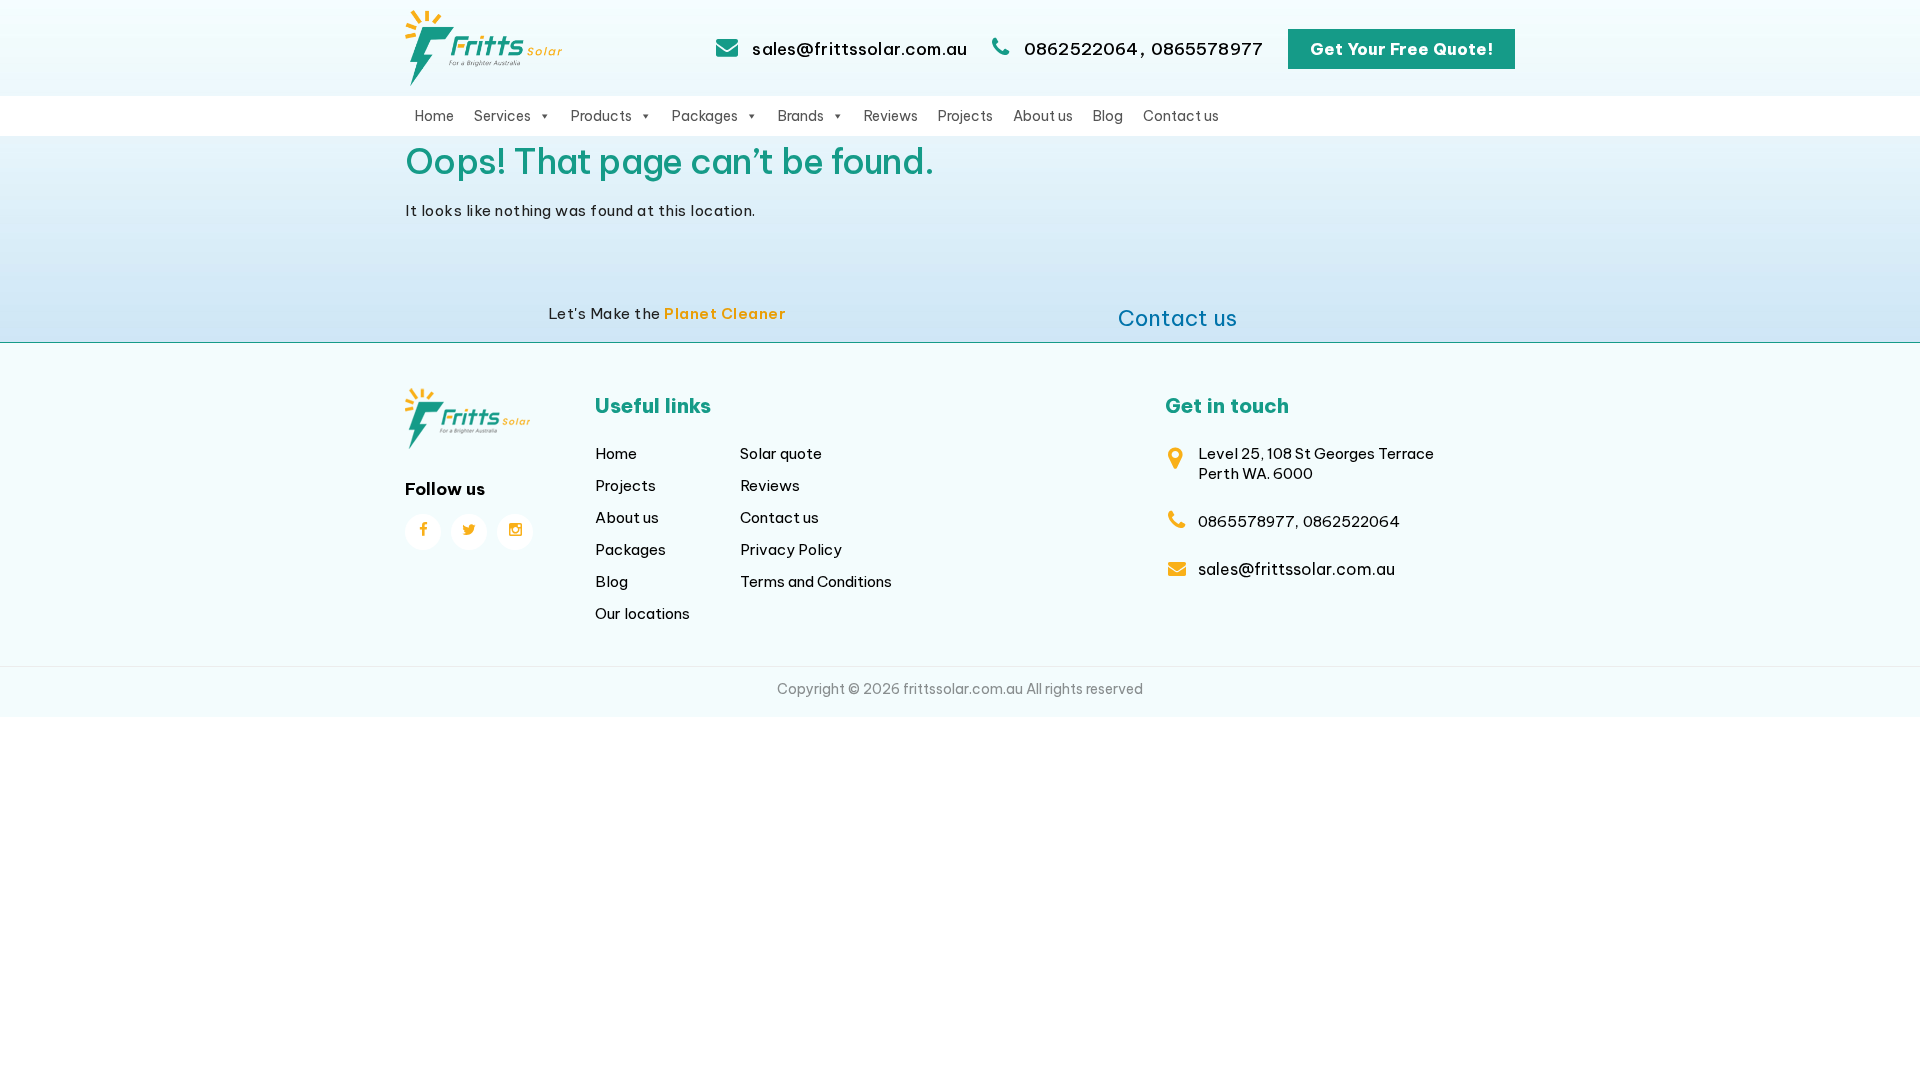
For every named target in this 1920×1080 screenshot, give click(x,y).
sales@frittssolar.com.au (857, 49)
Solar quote (781, 453)
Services (502, 116)
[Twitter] (469, 532)
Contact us (1181, 116)
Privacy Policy (791, 549)
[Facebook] (423, 532)
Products (601, 116)
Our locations (642, 613)
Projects (965, 116)
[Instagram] (515, 532)
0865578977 (1207, 49)
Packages (705, 116)
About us (1043, 116)
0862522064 (1081, 49)
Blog (1108, 116)
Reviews (891, 116)
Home (434, 116)
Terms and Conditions (816, 581)
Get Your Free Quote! (1401, 49)
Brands (801, 116)
